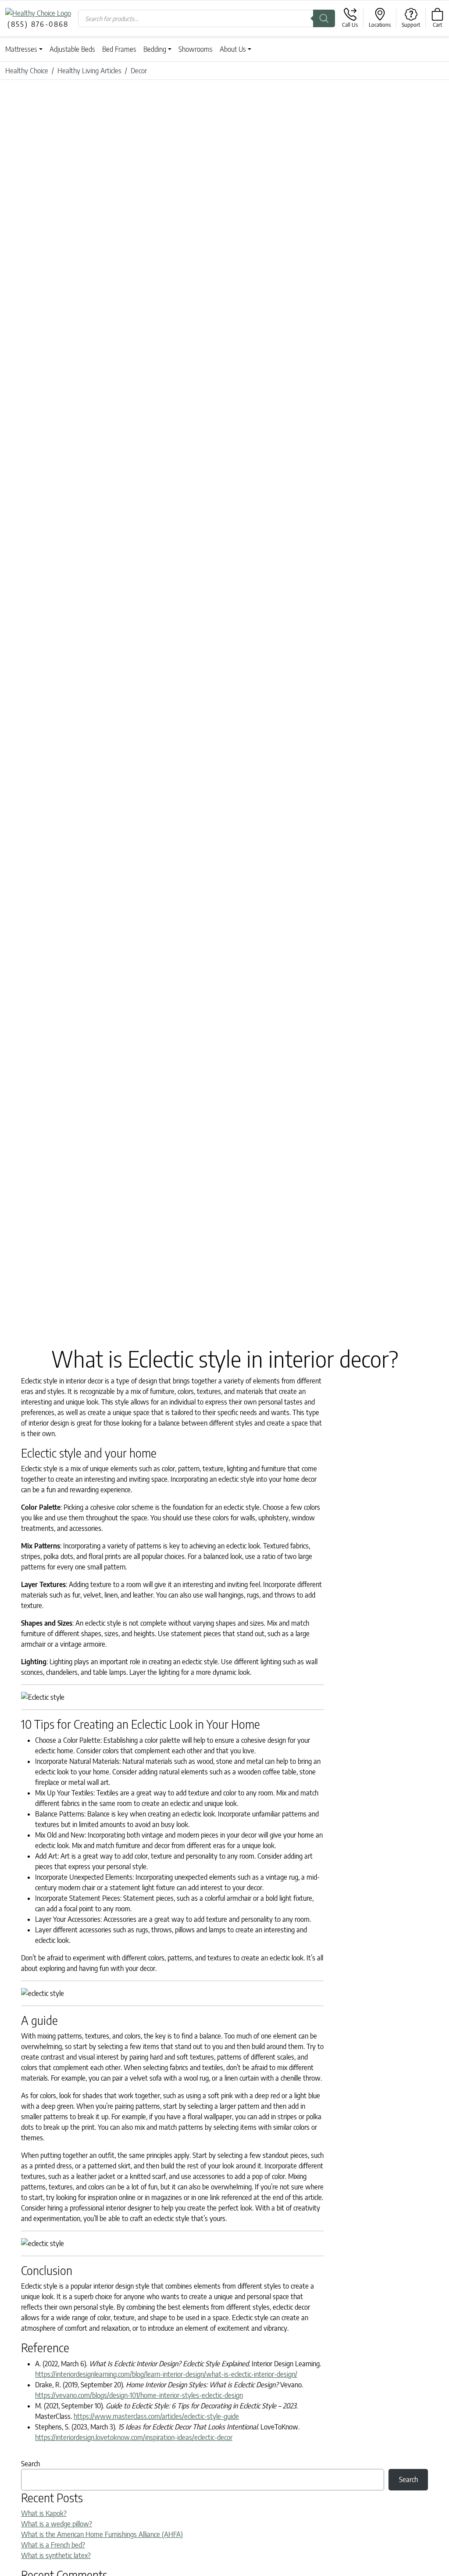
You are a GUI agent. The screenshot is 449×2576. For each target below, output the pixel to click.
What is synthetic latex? (56, 2555)
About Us (233, 49)
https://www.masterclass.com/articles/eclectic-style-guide (156, 2416)
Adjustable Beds (72, 49)
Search (30, 2464)
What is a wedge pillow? (57, 2524)
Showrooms (196, 49)
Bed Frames (119, 49)
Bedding (155, 49)
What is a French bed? (53, 2545)
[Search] (324, 18)
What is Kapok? (44, 2513)
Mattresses (21, 49)
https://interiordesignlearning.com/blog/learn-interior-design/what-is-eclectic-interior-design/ (166, 2374)
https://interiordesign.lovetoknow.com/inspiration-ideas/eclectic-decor (134, 2437)
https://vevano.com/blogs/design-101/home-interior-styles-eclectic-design (139, 2395)
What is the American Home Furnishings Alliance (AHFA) (102, 2534)
